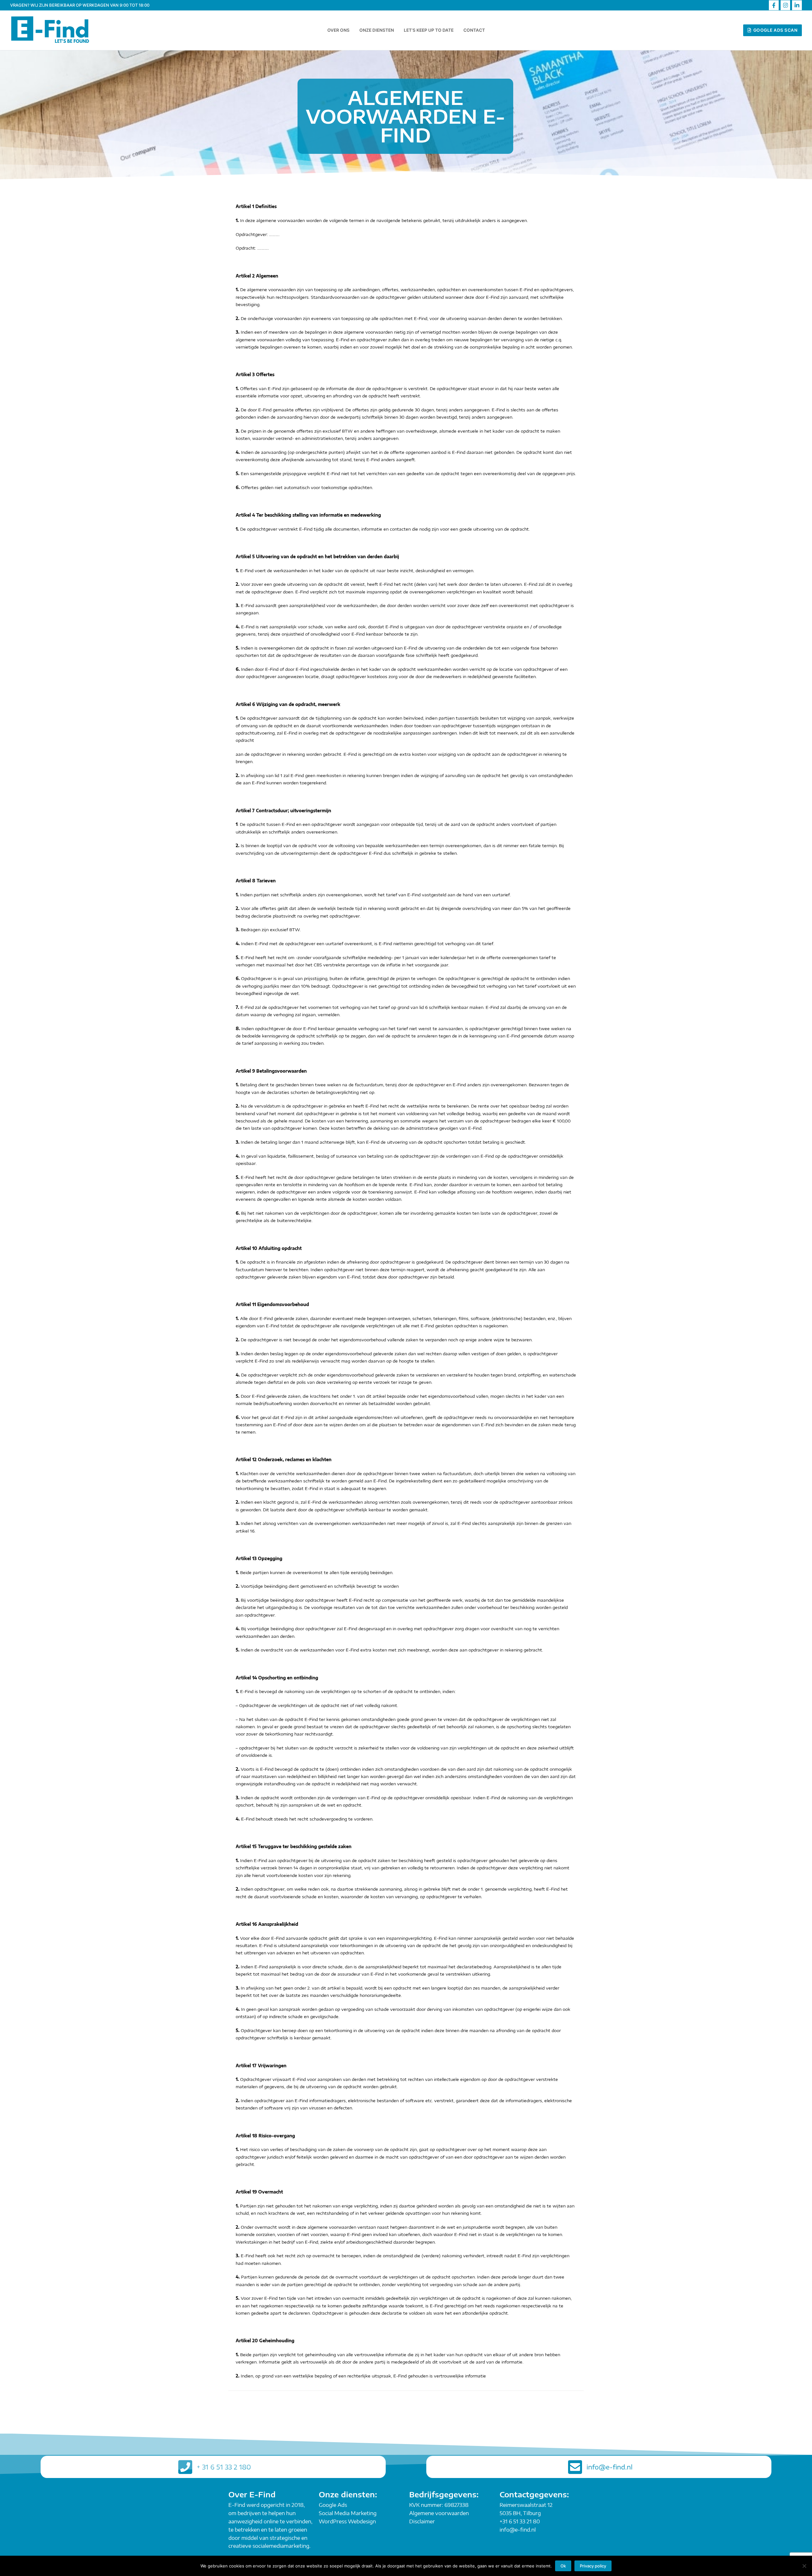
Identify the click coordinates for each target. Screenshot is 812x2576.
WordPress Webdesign (347, 2521)
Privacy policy (593, 2566)
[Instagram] (786, 5)
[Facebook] (774, 5)
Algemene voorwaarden (439, 2513)
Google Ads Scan (775, 30)
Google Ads (333, 2505)
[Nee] (804, 2566)
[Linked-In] (797, 5)
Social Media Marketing (348, 2513)
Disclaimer (422, 2521)
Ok (563, 2566)
